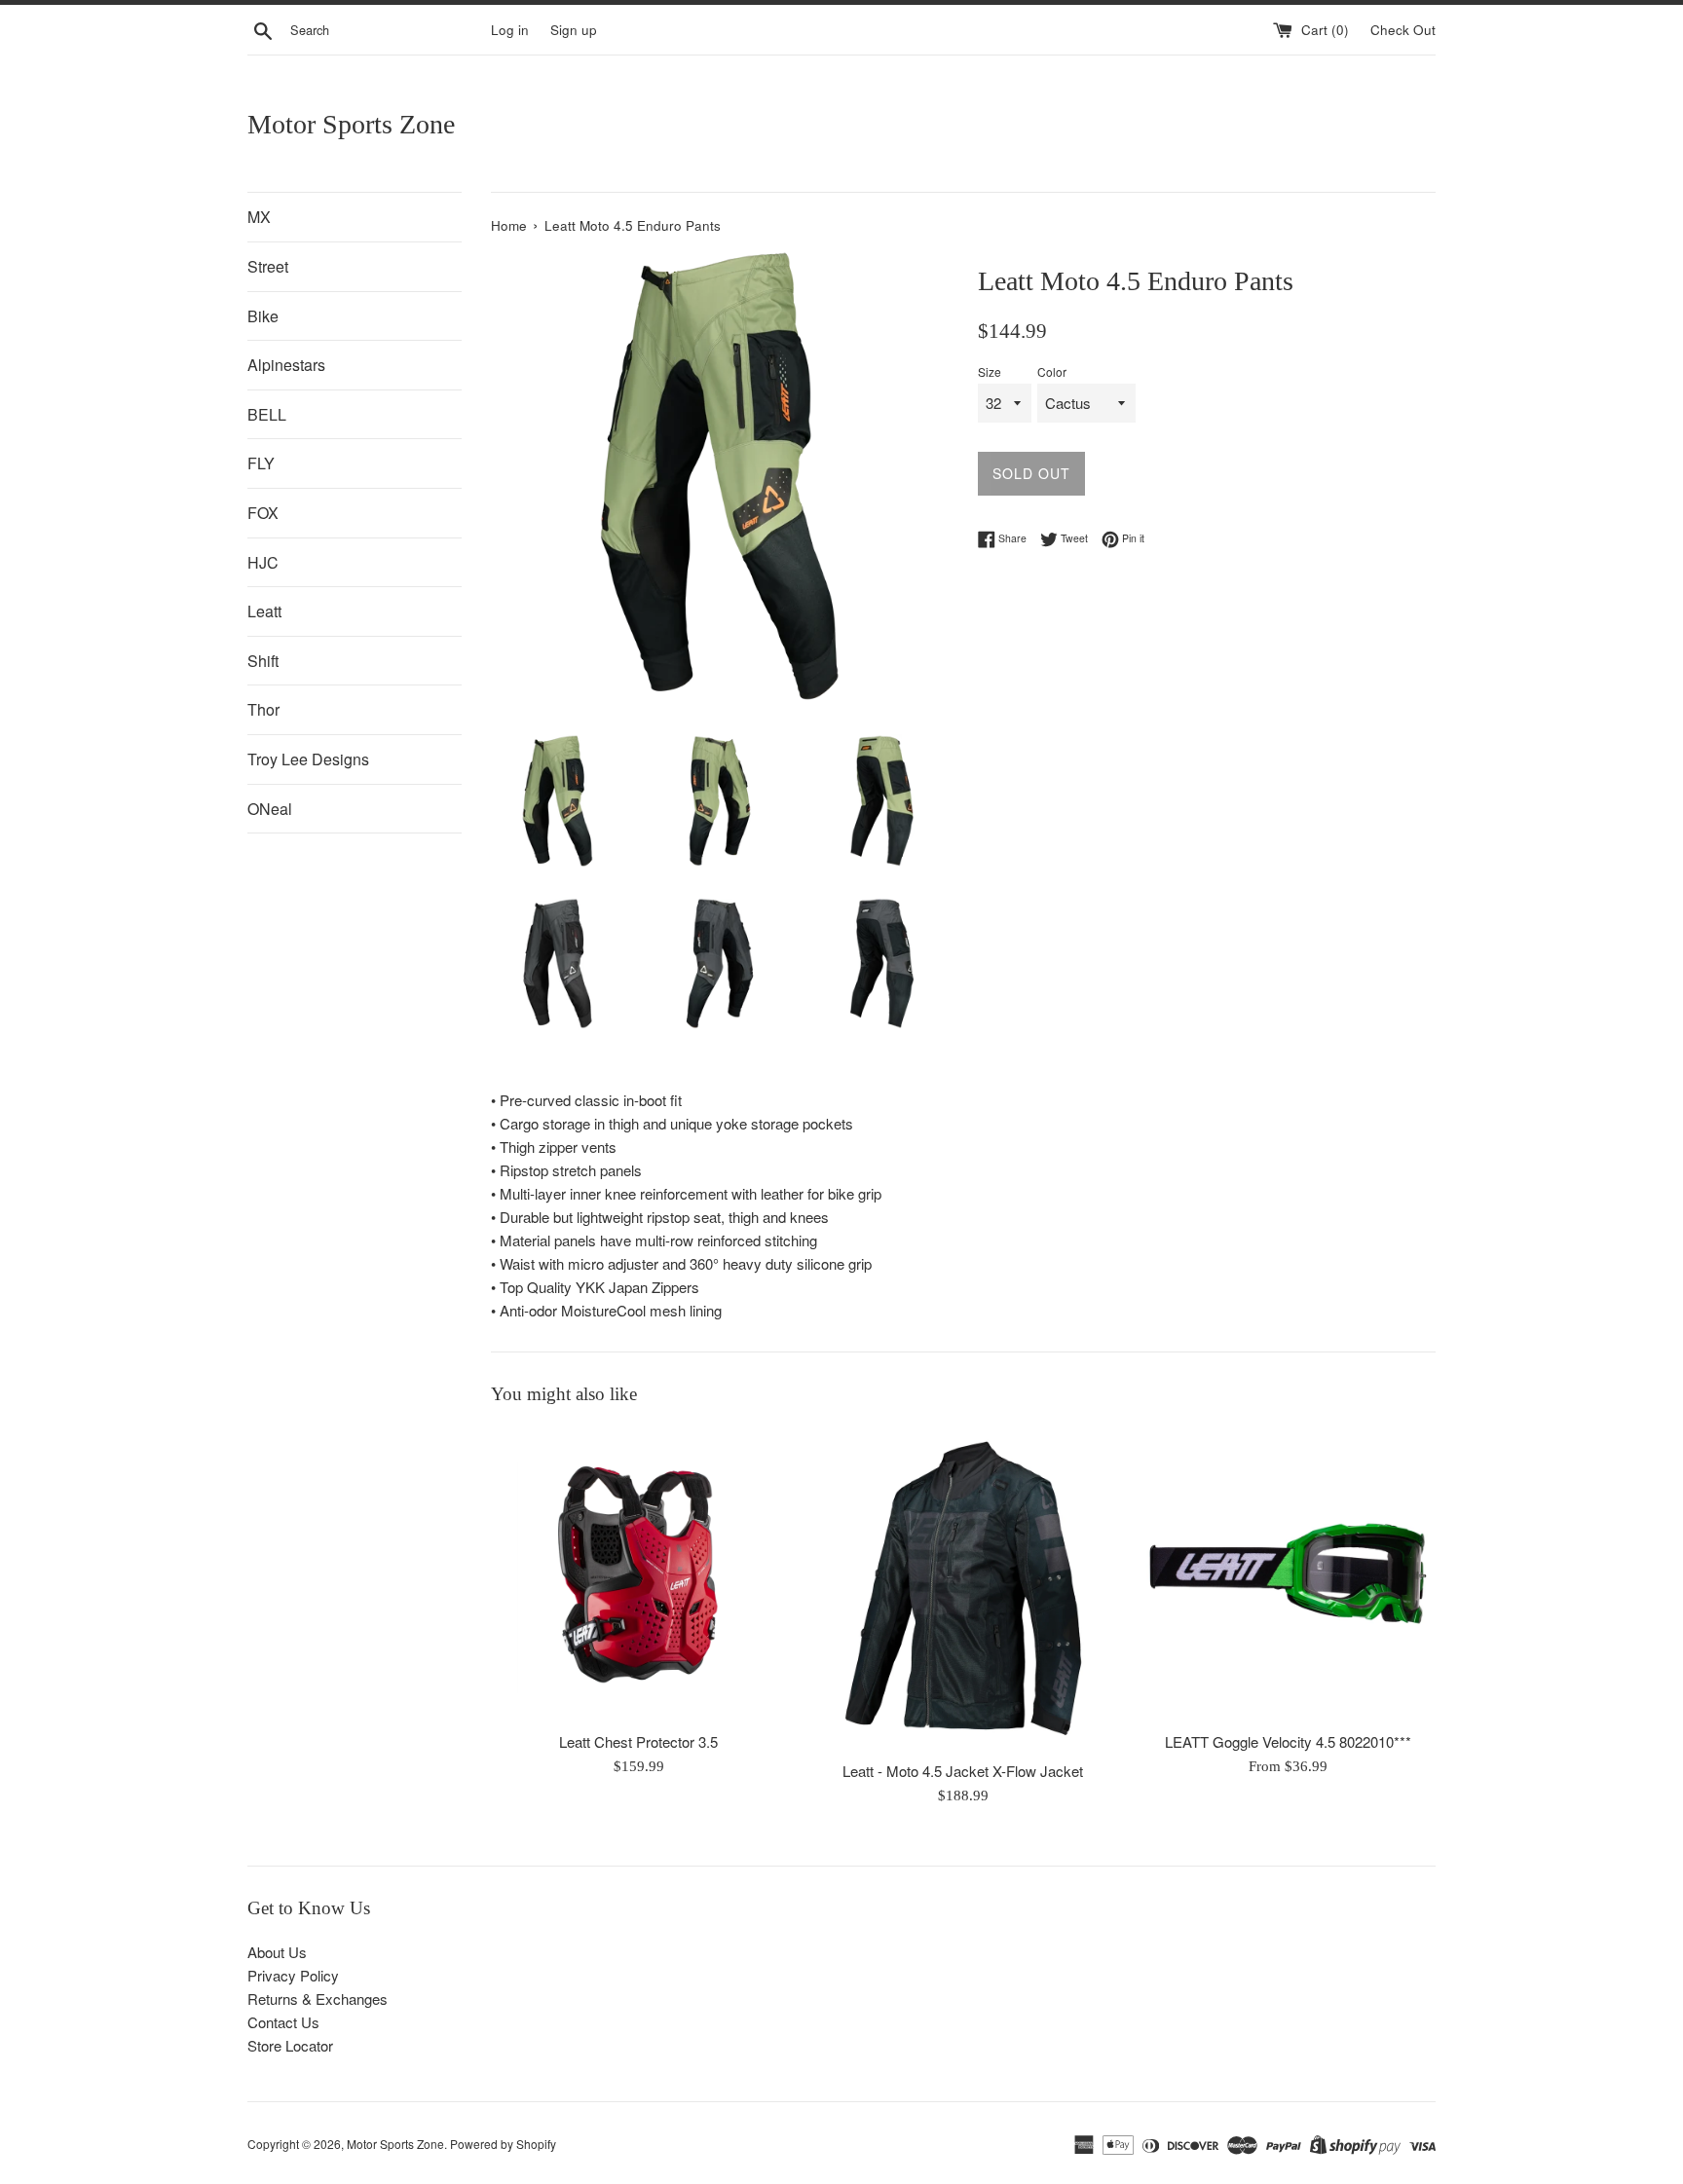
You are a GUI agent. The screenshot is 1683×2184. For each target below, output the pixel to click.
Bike (263, 316)
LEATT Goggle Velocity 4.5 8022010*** (1288, 1742)
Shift (263, 661)
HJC (263, 562)
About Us (277, 1952)
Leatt (264, 611)
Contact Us (283, 2022)
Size (990, 371)
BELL (267, 414)
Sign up (574, 30)
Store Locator (290, 2045)
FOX (263, 513)
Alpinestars (286, 365)
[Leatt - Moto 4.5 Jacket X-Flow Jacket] (963, 1588)
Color (1052, 371)
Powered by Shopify (503, 2144)
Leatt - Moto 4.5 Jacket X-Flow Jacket (963, 1771)
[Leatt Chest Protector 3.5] (638, 1573)
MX (259, 217)
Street (268, 266)
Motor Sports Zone (351, 124)
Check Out (1403, 30)
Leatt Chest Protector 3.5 (638, 1742)
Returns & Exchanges (318, 1999)
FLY (261, 463)
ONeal (270, 809)
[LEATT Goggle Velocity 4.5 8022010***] (1288, 1573)
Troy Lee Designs (308, 759)
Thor (263, 709)
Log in (510, 30)
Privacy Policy (293, 1975)
